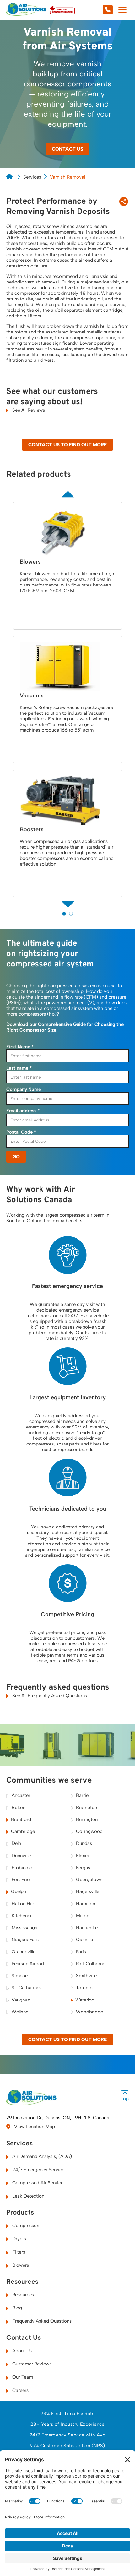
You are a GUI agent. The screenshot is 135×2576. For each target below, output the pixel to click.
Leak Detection (28, 2196)
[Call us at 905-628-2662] (94, 10)
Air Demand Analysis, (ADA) (41, 2156)
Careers (20, 2390)
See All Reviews (28, 410)
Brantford (21, 1819)
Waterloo (85, 2000)
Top (125, 2099)
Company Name (24, 1089)
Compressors (26, 2226)
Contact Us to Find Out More (67, 445)
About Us (21, 2351)
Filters (18, 2252)
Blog (16, 2308)
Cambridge (23, 1831)
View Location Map (34, 2127)
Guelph (19, 1891)
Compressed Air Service (37, 2183)
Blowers (20, 2265)
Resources (22, 2282)
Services (32, 177)
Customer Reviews (31, 2364)
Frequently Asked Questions (41, 2321)
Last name (19, 1068)
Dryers (19, 2239)
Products (20, 2212)
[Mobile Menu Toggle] (122, 10)
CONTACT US (67, 149)
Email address (23, 1111)
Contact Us (24, 2337)
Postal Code (21, 1132)
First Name (20, 1047)
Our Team (22, 2377)
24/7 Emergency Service (38, 2170)
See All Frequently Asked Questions (49, 1696)
